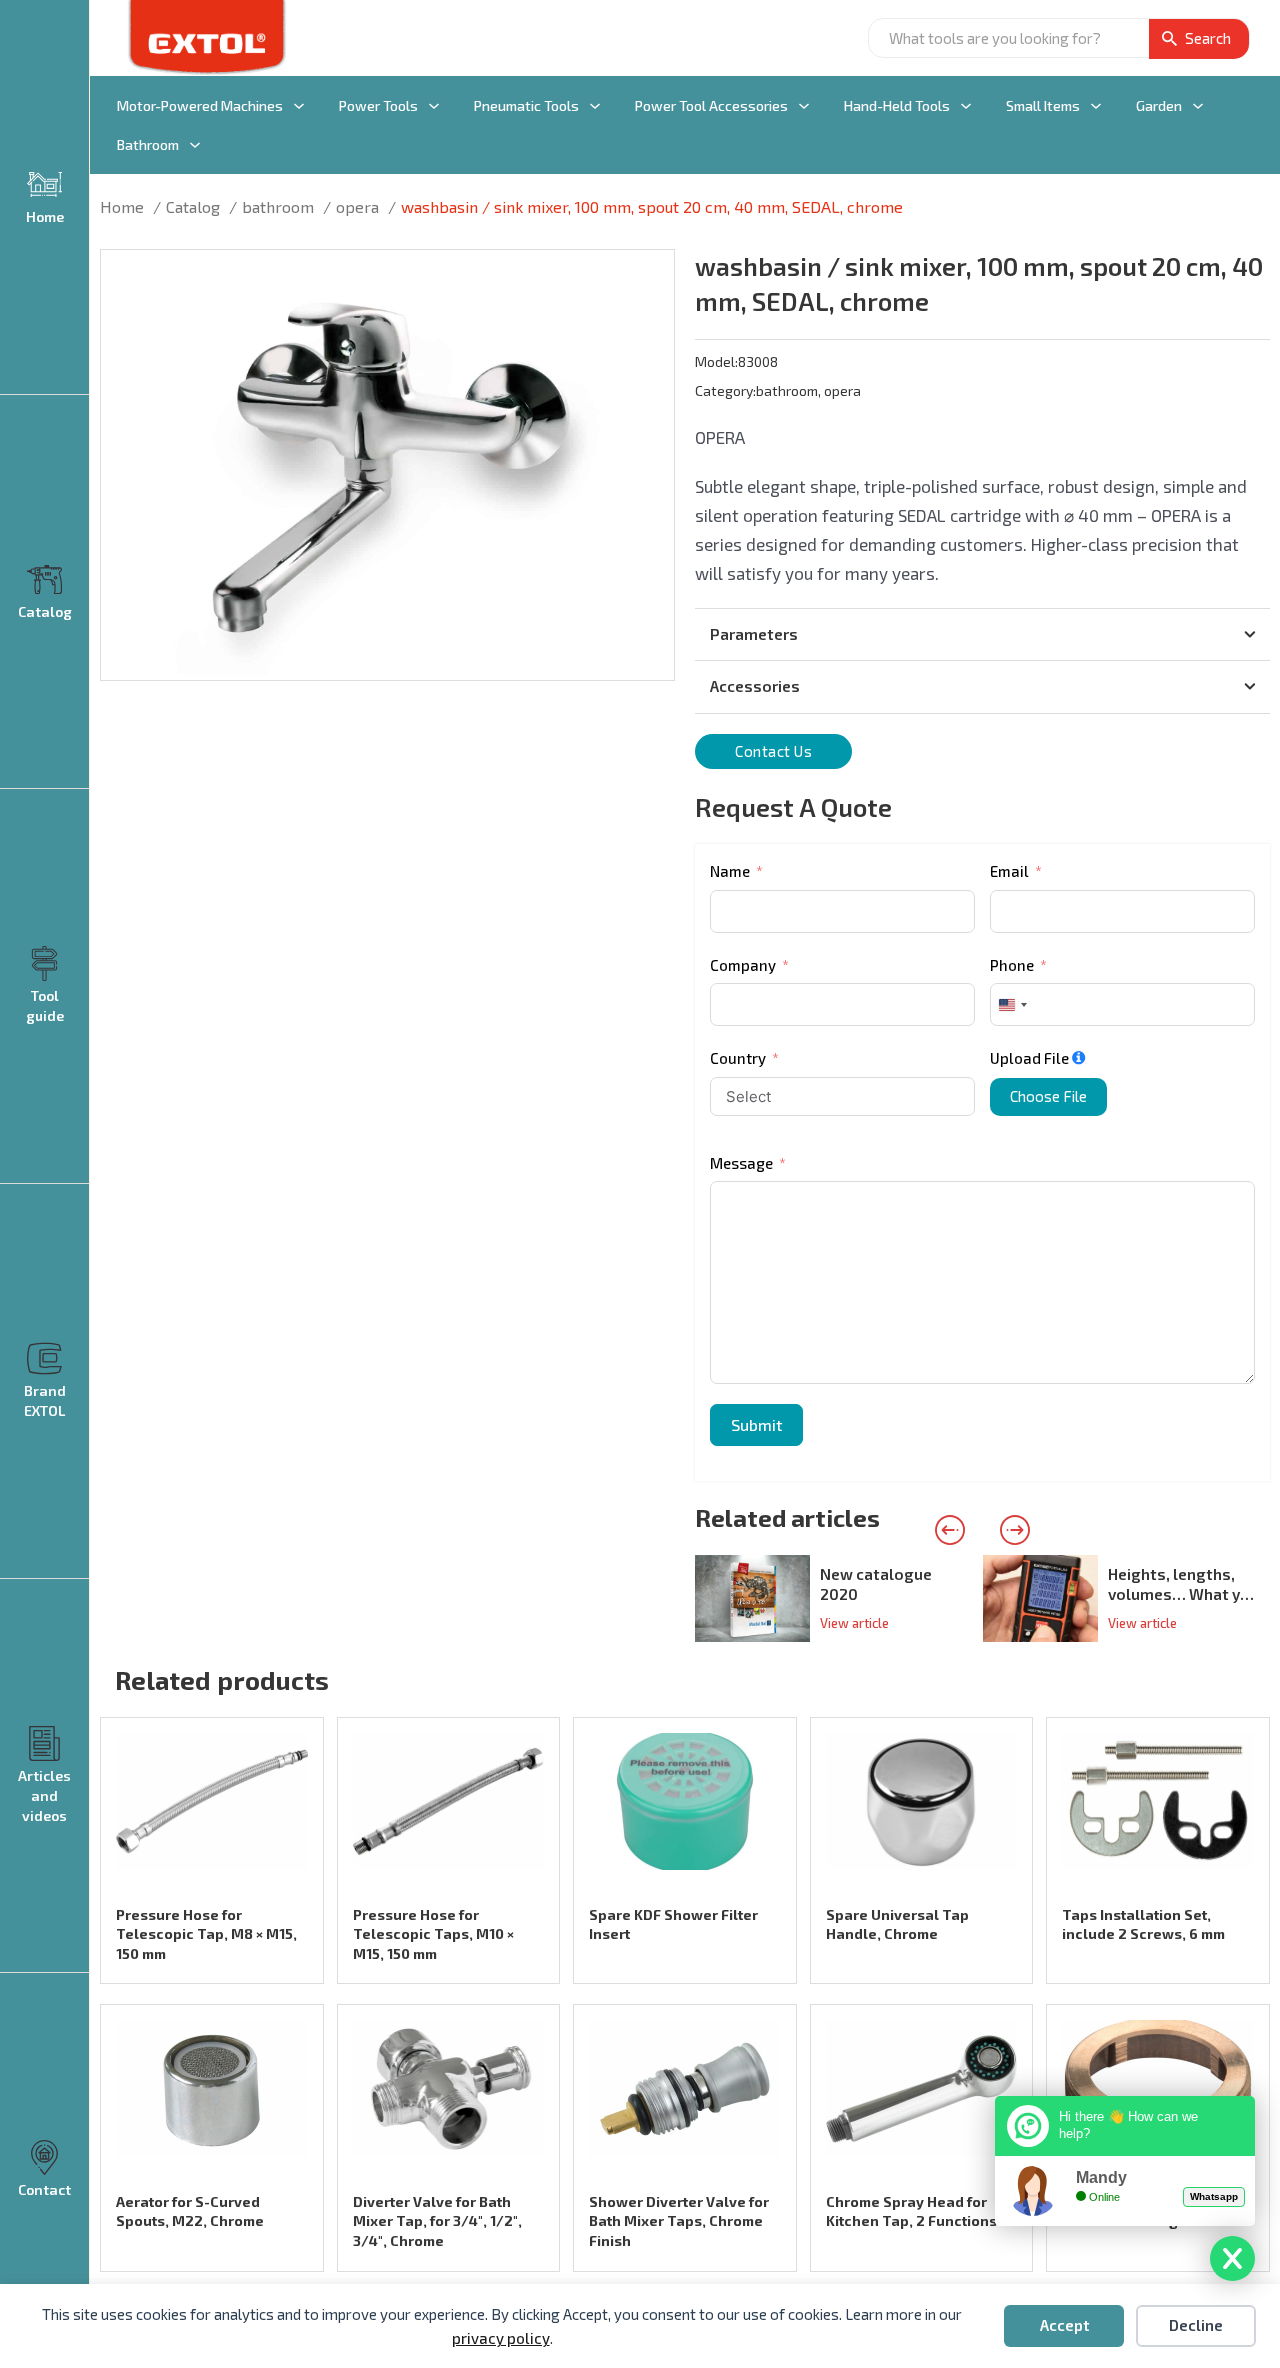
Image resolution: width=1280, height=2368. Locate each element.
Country (738, 1058)
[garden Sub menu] (1198, 106)
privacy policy (501, 2338)
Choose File (1048, 1096)
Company (743, 965)
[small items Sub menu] (1096, 106)
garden (1159, 105)
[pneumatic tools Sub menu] (595, 106)
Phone (1012, 965)
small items (1043, 105)
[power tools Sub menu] (434, 106)
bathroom (148, 144)
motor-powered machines (200, 105)
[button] (647, 277)
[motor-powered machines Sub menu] (299, 106)
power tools (378, 105)
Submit (756, 1424)
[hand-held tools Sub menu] (966, 106)
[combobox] (1012, 1004)
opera (842, 390)
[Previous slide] (950, 1530)
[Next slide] (1015, 1530)
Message (741, 1163)
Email (1009, 871)
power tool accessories (711, 105)
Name (730, 871)
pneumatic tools (526, 105)
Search (1208, 38)
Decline (1196, 2325)
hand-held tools (897, 105)
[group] (839, 1598)
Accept (1064, 2325)
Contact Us (773, 751)
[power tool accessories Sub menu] (804, 106)
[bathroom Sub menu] (195, 145)
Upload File (1029, 1058)
